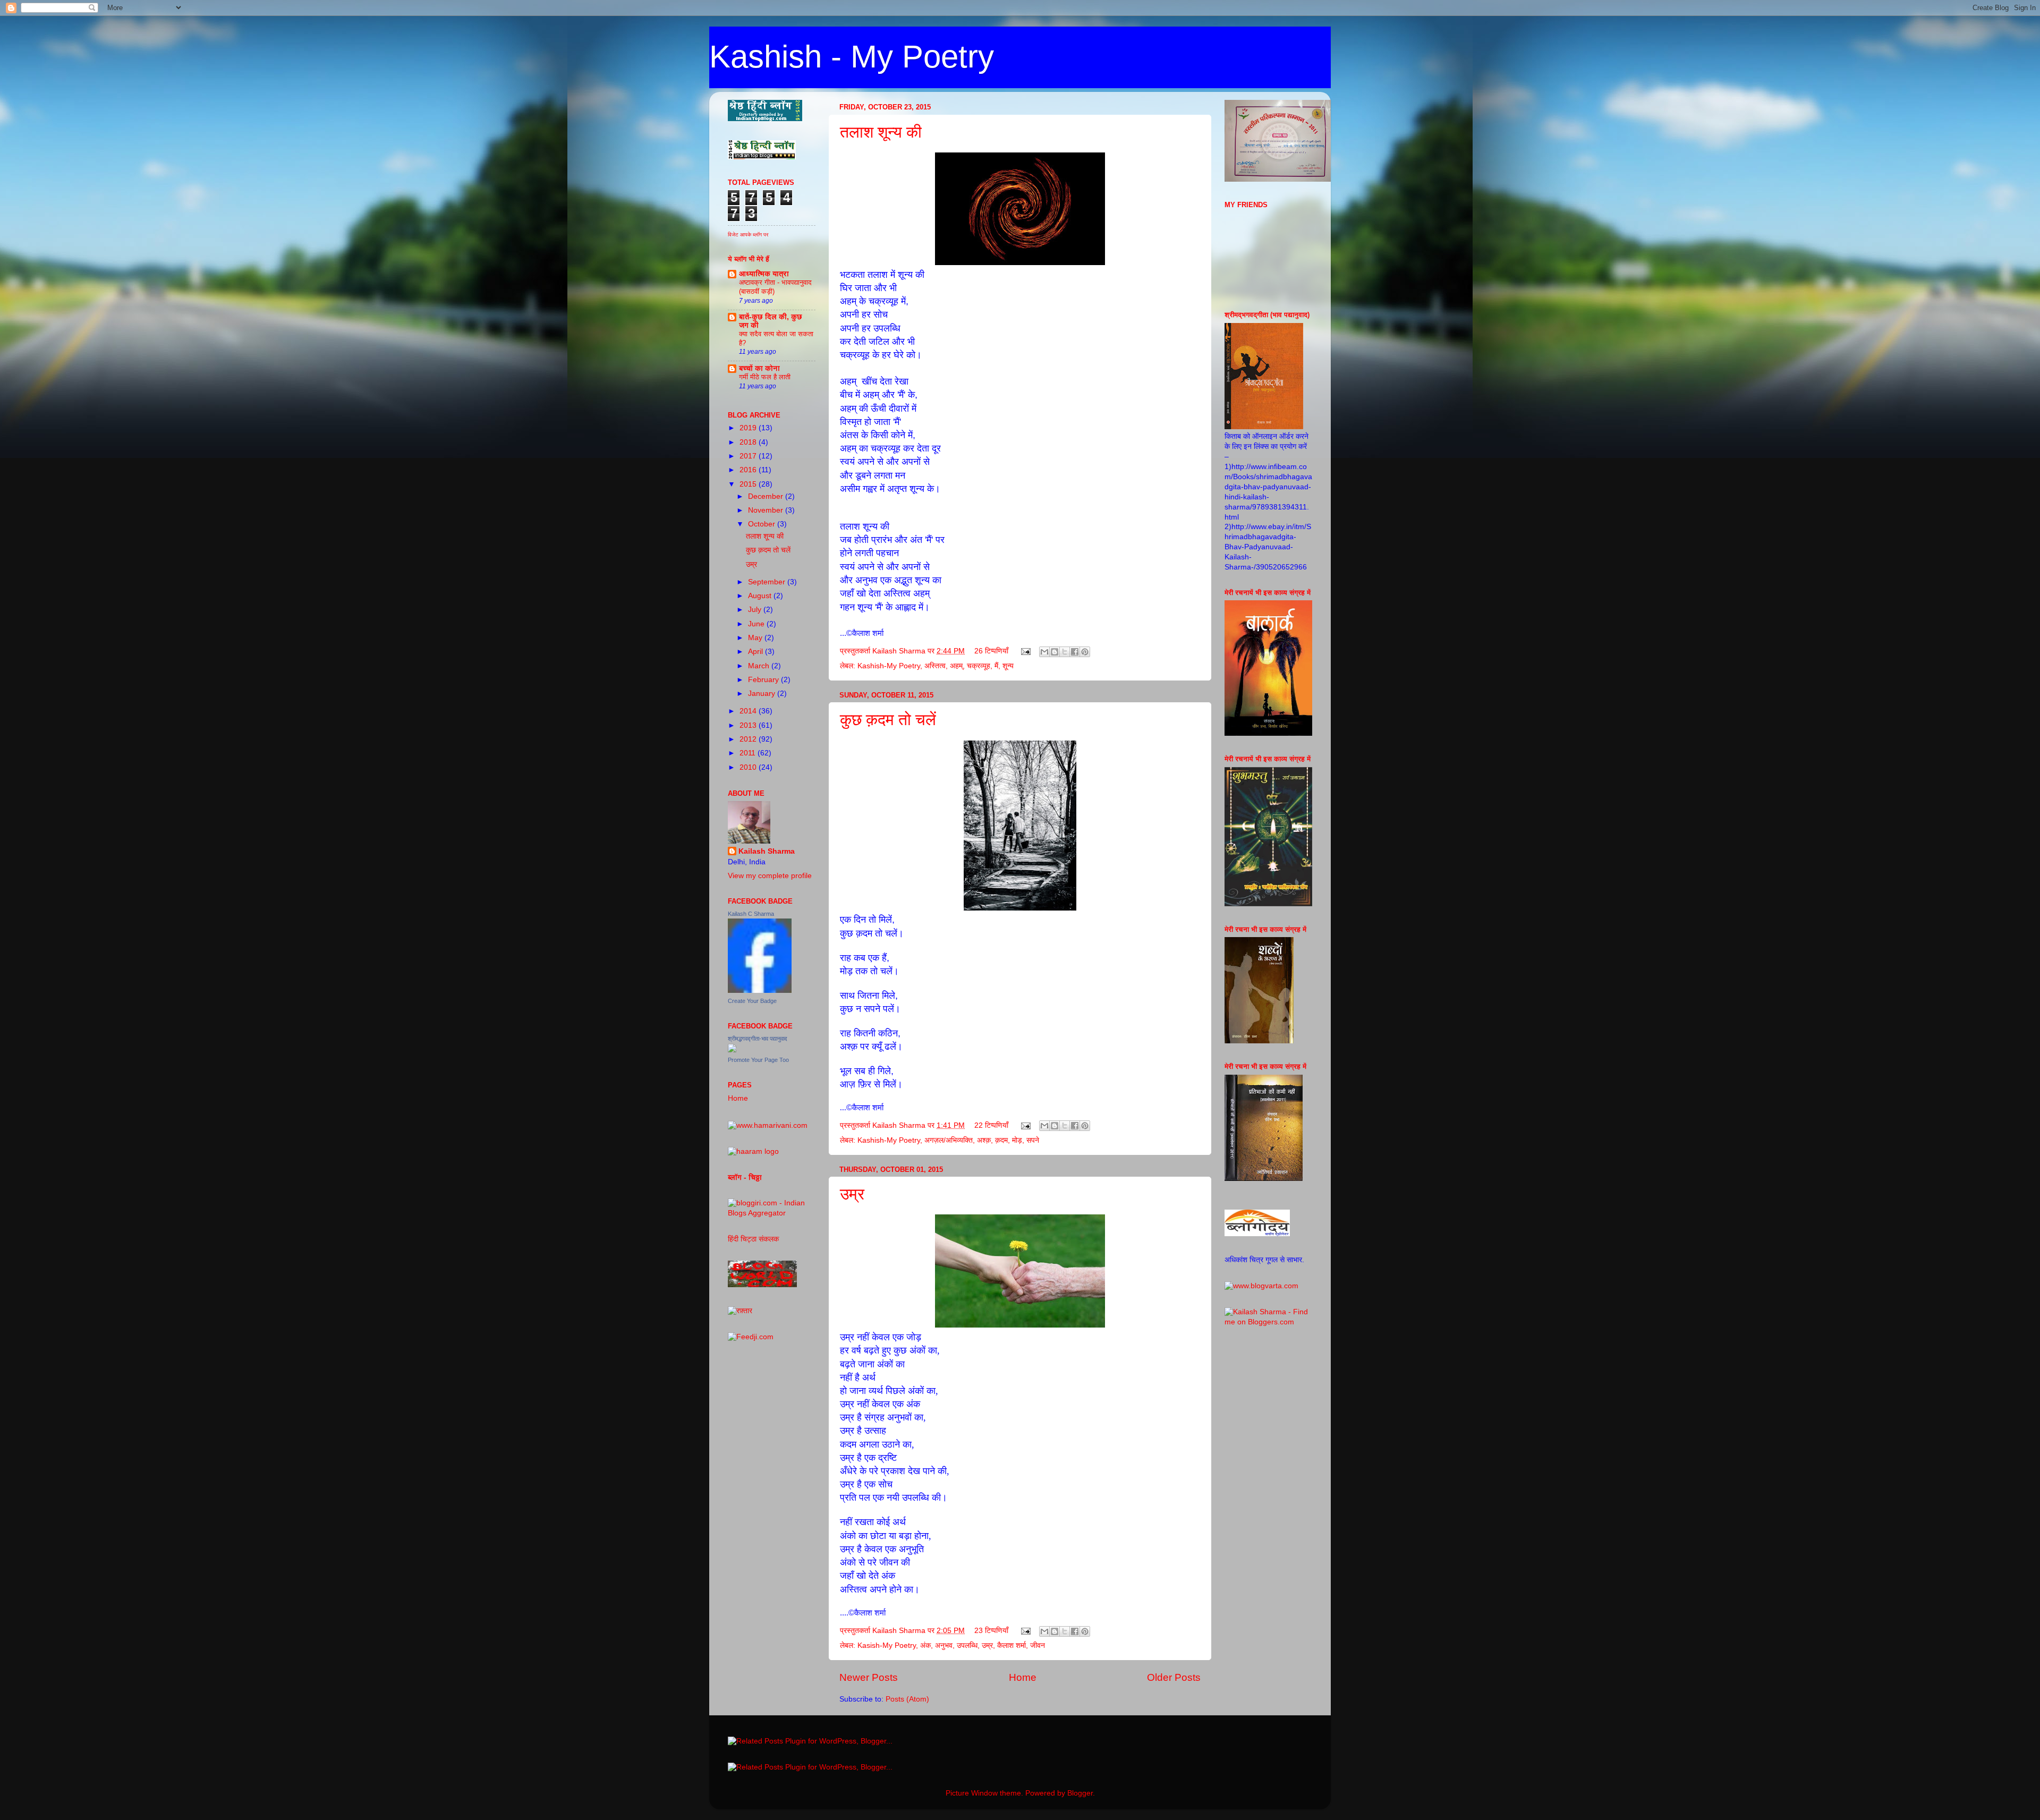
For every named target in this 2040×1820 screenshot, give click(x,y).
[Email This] (1044, 652)
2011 (749, 753)
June (757, 624)
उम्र (852, 1194)
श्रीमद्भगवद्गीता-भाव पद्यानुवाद (758, 1039)
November (767, 510)
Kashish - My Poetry (852, 57)
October (763, 524)
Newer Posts (869, 1677)
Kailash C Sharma (751, 914)
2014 (749, 711)
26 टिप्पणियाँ (991, 651)
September (768, 582)
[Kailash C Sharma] (760, 990)
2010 (749, 767)
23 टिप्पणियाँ (991, 1631)
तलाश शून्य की (881, 132)
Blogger (1080, 1793)
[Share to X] (1065, 652)
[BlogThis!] (1055, 652)
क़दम (1001, 1140)
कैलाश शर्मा (1011, 1645)
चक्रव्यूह (979, 666)
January (763, 694)
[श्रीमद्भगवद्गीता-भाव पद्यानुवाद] (732, 1050)
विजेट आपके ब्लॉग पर (748, 235)
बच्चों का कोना (759, 368)
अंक (925, 1645)
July (756, 610)
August (761, 596)
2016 (749, 470)
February (764, 680)
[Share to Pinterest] (1085, 652)
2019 (749, 428)
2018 (749, 442)
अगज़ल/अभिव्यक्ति (949, 1140)
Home (1023, 1677)
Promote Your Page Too (758, 1060)
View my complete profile (770, 876)
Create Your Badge (752, 1001)
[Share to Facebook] (1075, 652)
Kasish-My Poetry (887, 1645)
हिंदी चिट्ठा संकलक (753, 1239)
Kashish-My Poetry (889, 666)
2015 (749, 484)
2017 (749, 456)
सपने (1033, 1140)
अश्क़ (984, 1140)
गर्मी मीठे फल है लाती (765, 377)
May (756, 638)
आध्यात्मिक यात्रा (764, 274)
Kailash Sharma (767, 851)
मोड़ (1017, 1140)
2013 (749, 725)
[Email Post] (1025, 651)
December (767, 496)
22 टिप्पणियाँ (991, 1125)
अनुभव (944, 1645)
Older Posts (1174, 1677)
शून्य (1008, 666)
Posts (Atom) (907, 1699)
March (760, 666)
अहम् (956, 666)
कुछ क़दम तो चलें (888, 720)
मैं (996, 666)
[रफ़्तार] (740, 1311)
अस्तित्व (935, 666)
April (756, 652)
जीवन (1038, 1645)
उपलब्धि (967, 1645)
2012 (749, 739)
